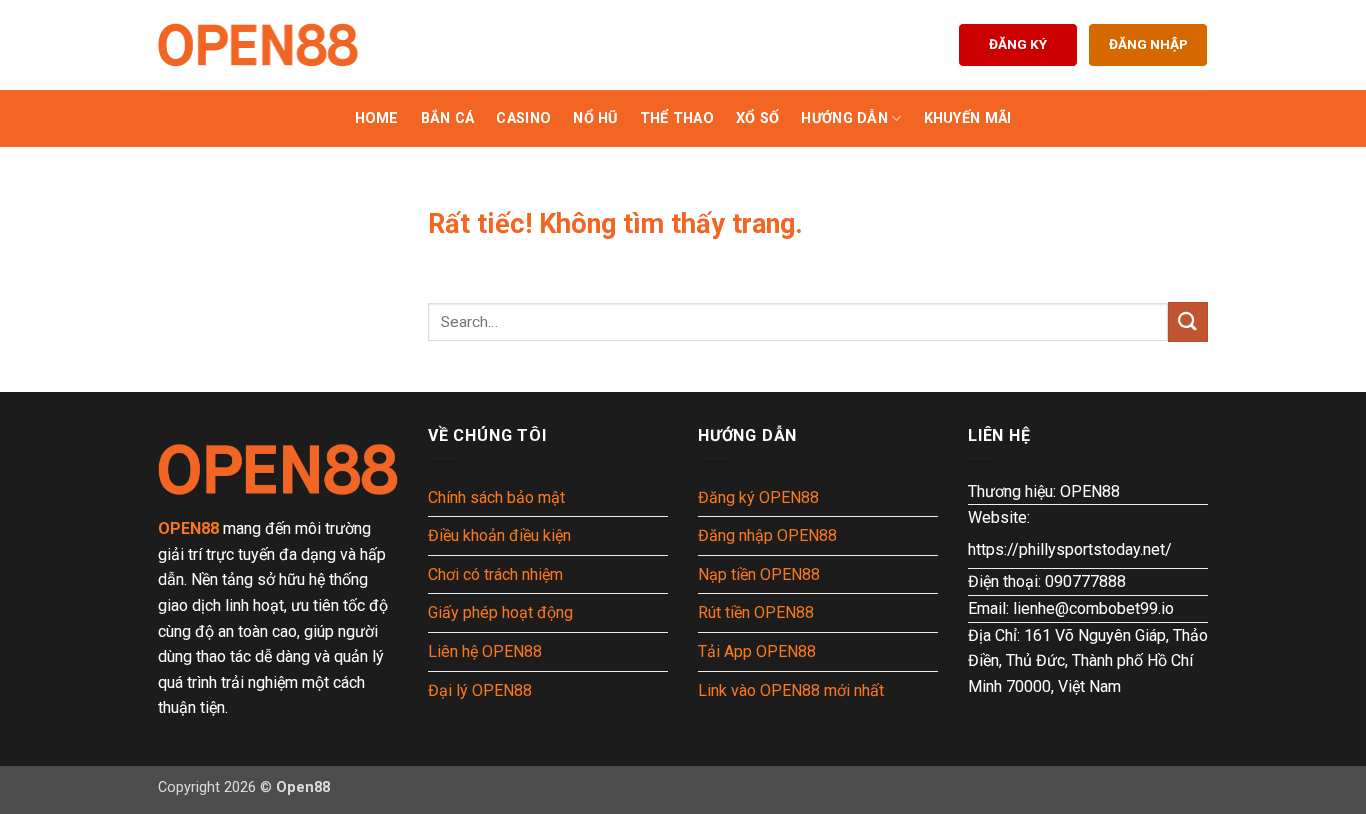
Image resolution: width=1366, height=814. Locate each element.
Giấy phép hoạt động (500, 612)
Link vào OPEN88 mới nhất (791, 690)
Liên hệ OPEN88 (485, 651)
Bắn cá (448, 118)
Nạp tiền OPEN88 (759, 574)
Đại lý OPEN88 (480, 690)
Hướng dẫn (844, 118)
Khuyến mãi (968, 118)
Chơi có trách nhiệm (495, 574)
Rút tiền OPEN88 (756, 612)
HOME (377, 118)
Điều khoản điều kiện (499, 535)
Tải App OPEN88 (757, 651)
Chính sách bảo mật (496, 497)
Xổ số (757, 118)
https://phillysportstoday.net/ (1070, 549)
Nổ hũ (595, 118)
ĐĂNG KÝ (1018, 44)
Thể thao (677, 118)
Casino (523, 118)
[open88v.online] (258, 45)
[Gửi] (1188, 321)
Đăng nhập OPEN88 (767, 535)
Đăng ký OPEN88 (758, 497)
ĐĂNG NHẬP (1148, 44)
